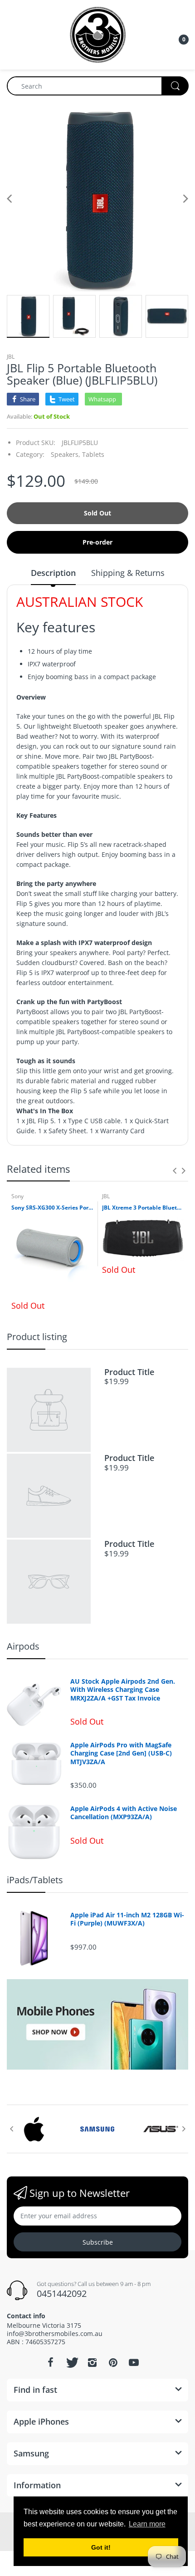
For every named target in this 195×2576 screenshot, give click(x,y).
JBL (11, 357)
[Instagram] (92, 2362)
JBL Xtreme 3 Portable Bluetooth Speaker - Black (143, 1208)
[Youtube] (134, 2362)
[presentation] (175, 1170)
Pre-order (97, 542)
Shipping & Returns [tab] (128, 573)
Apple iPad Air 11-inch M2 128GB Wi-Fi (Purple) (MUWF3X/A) (127, 1919)
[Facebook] (50, 2362)
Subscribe (98, 2242)
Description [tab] (53, 573)
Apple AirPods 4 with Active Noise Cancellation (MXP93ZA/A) (124, 1813)
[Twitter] (71, 2362)
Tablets (93, 454)
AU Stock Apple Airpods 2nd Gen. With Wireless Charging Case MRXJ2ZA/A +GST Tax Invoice (123, 1690)
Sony (17, 1196)
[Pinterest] (113, 2362)
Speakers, (66, 454)
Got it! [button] (101, 2547)
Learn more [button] (147, 2524)
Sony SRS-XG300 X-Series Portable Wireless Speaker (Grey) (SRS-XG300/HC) (52, 1208)
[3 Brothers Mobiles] (98, 34)
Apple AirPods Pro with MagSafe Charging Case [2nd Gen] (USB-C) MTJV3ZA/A (121, 1753)
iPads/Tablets (35, 1880)
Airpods (23, 1646)
